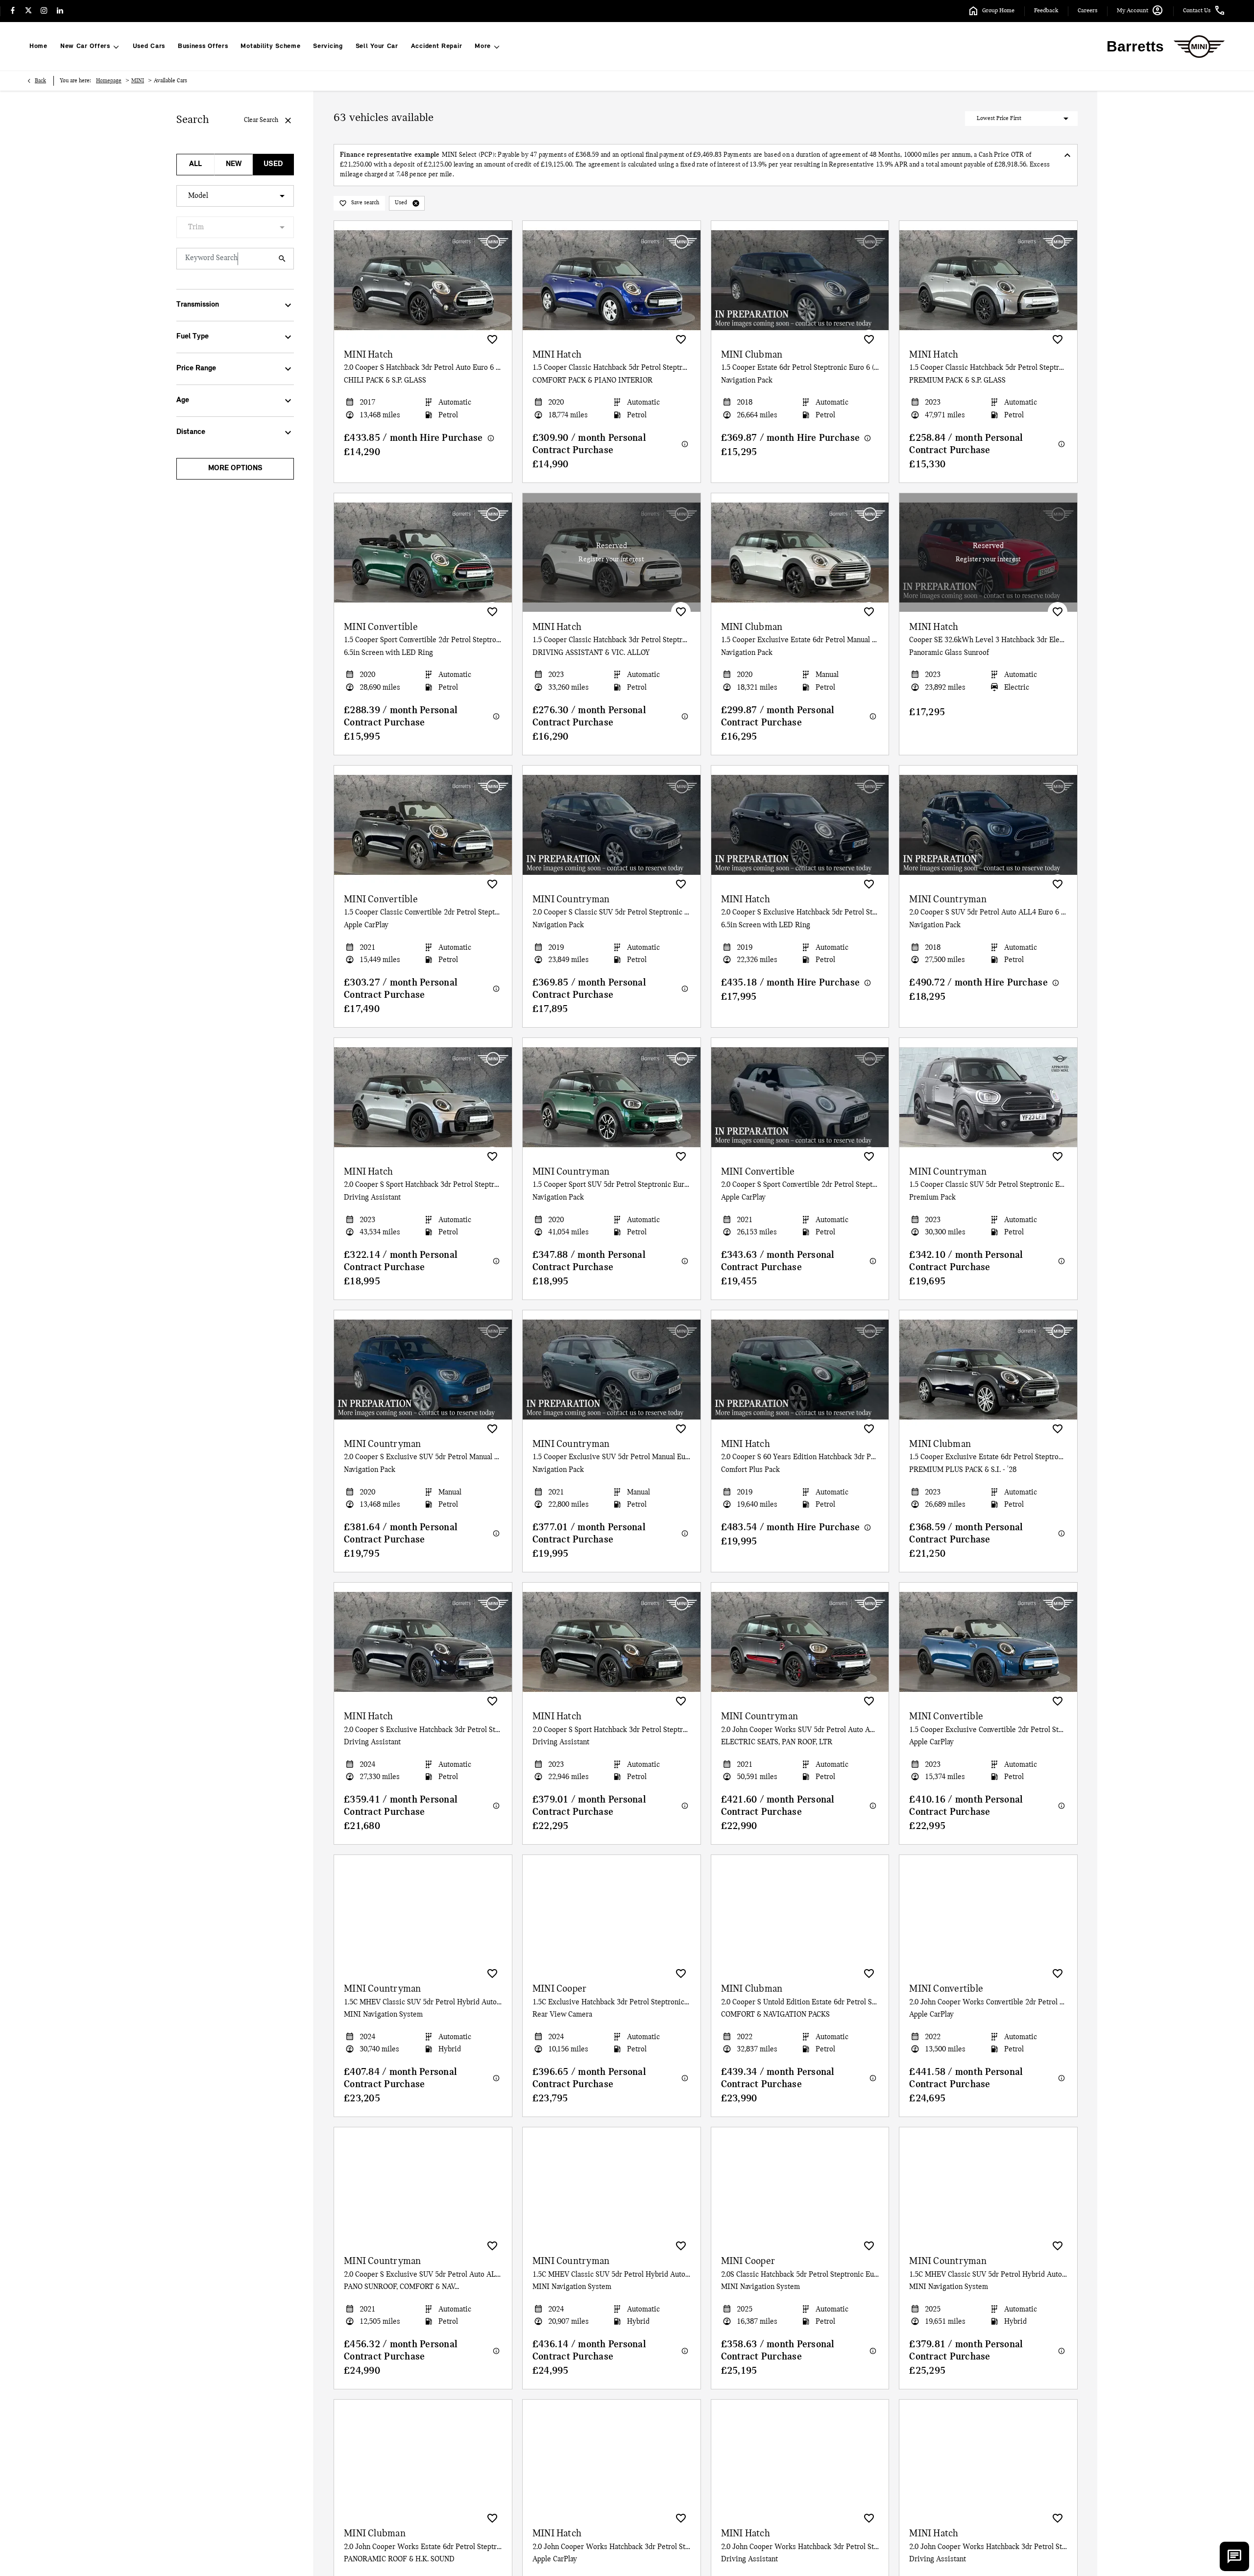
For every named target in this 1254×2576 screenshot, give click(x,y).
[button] (416, 203)
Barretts (1135, 46)
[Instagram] (44, 11)
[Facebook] (13, 11)
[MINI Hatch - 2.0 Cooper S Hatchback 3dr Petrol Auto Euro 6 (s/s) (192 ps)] (423, 280)
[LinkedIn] (60, 11)
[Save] (492, 339)
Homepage (109, 81)
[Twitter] (28, 11)
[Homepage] (1199, 47)
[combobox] (235, 196)
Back (40, 81)
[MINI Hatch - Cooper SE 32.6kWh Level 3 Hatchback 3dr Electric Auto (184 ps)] (988, 553)
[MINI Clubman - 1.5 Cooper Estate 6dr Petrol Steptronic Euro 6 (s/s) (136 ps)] (800, 280)
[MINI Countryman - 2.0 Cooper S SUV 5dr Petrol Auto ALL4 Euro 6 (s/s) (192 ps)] (988, 825)
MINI (138, 81)
